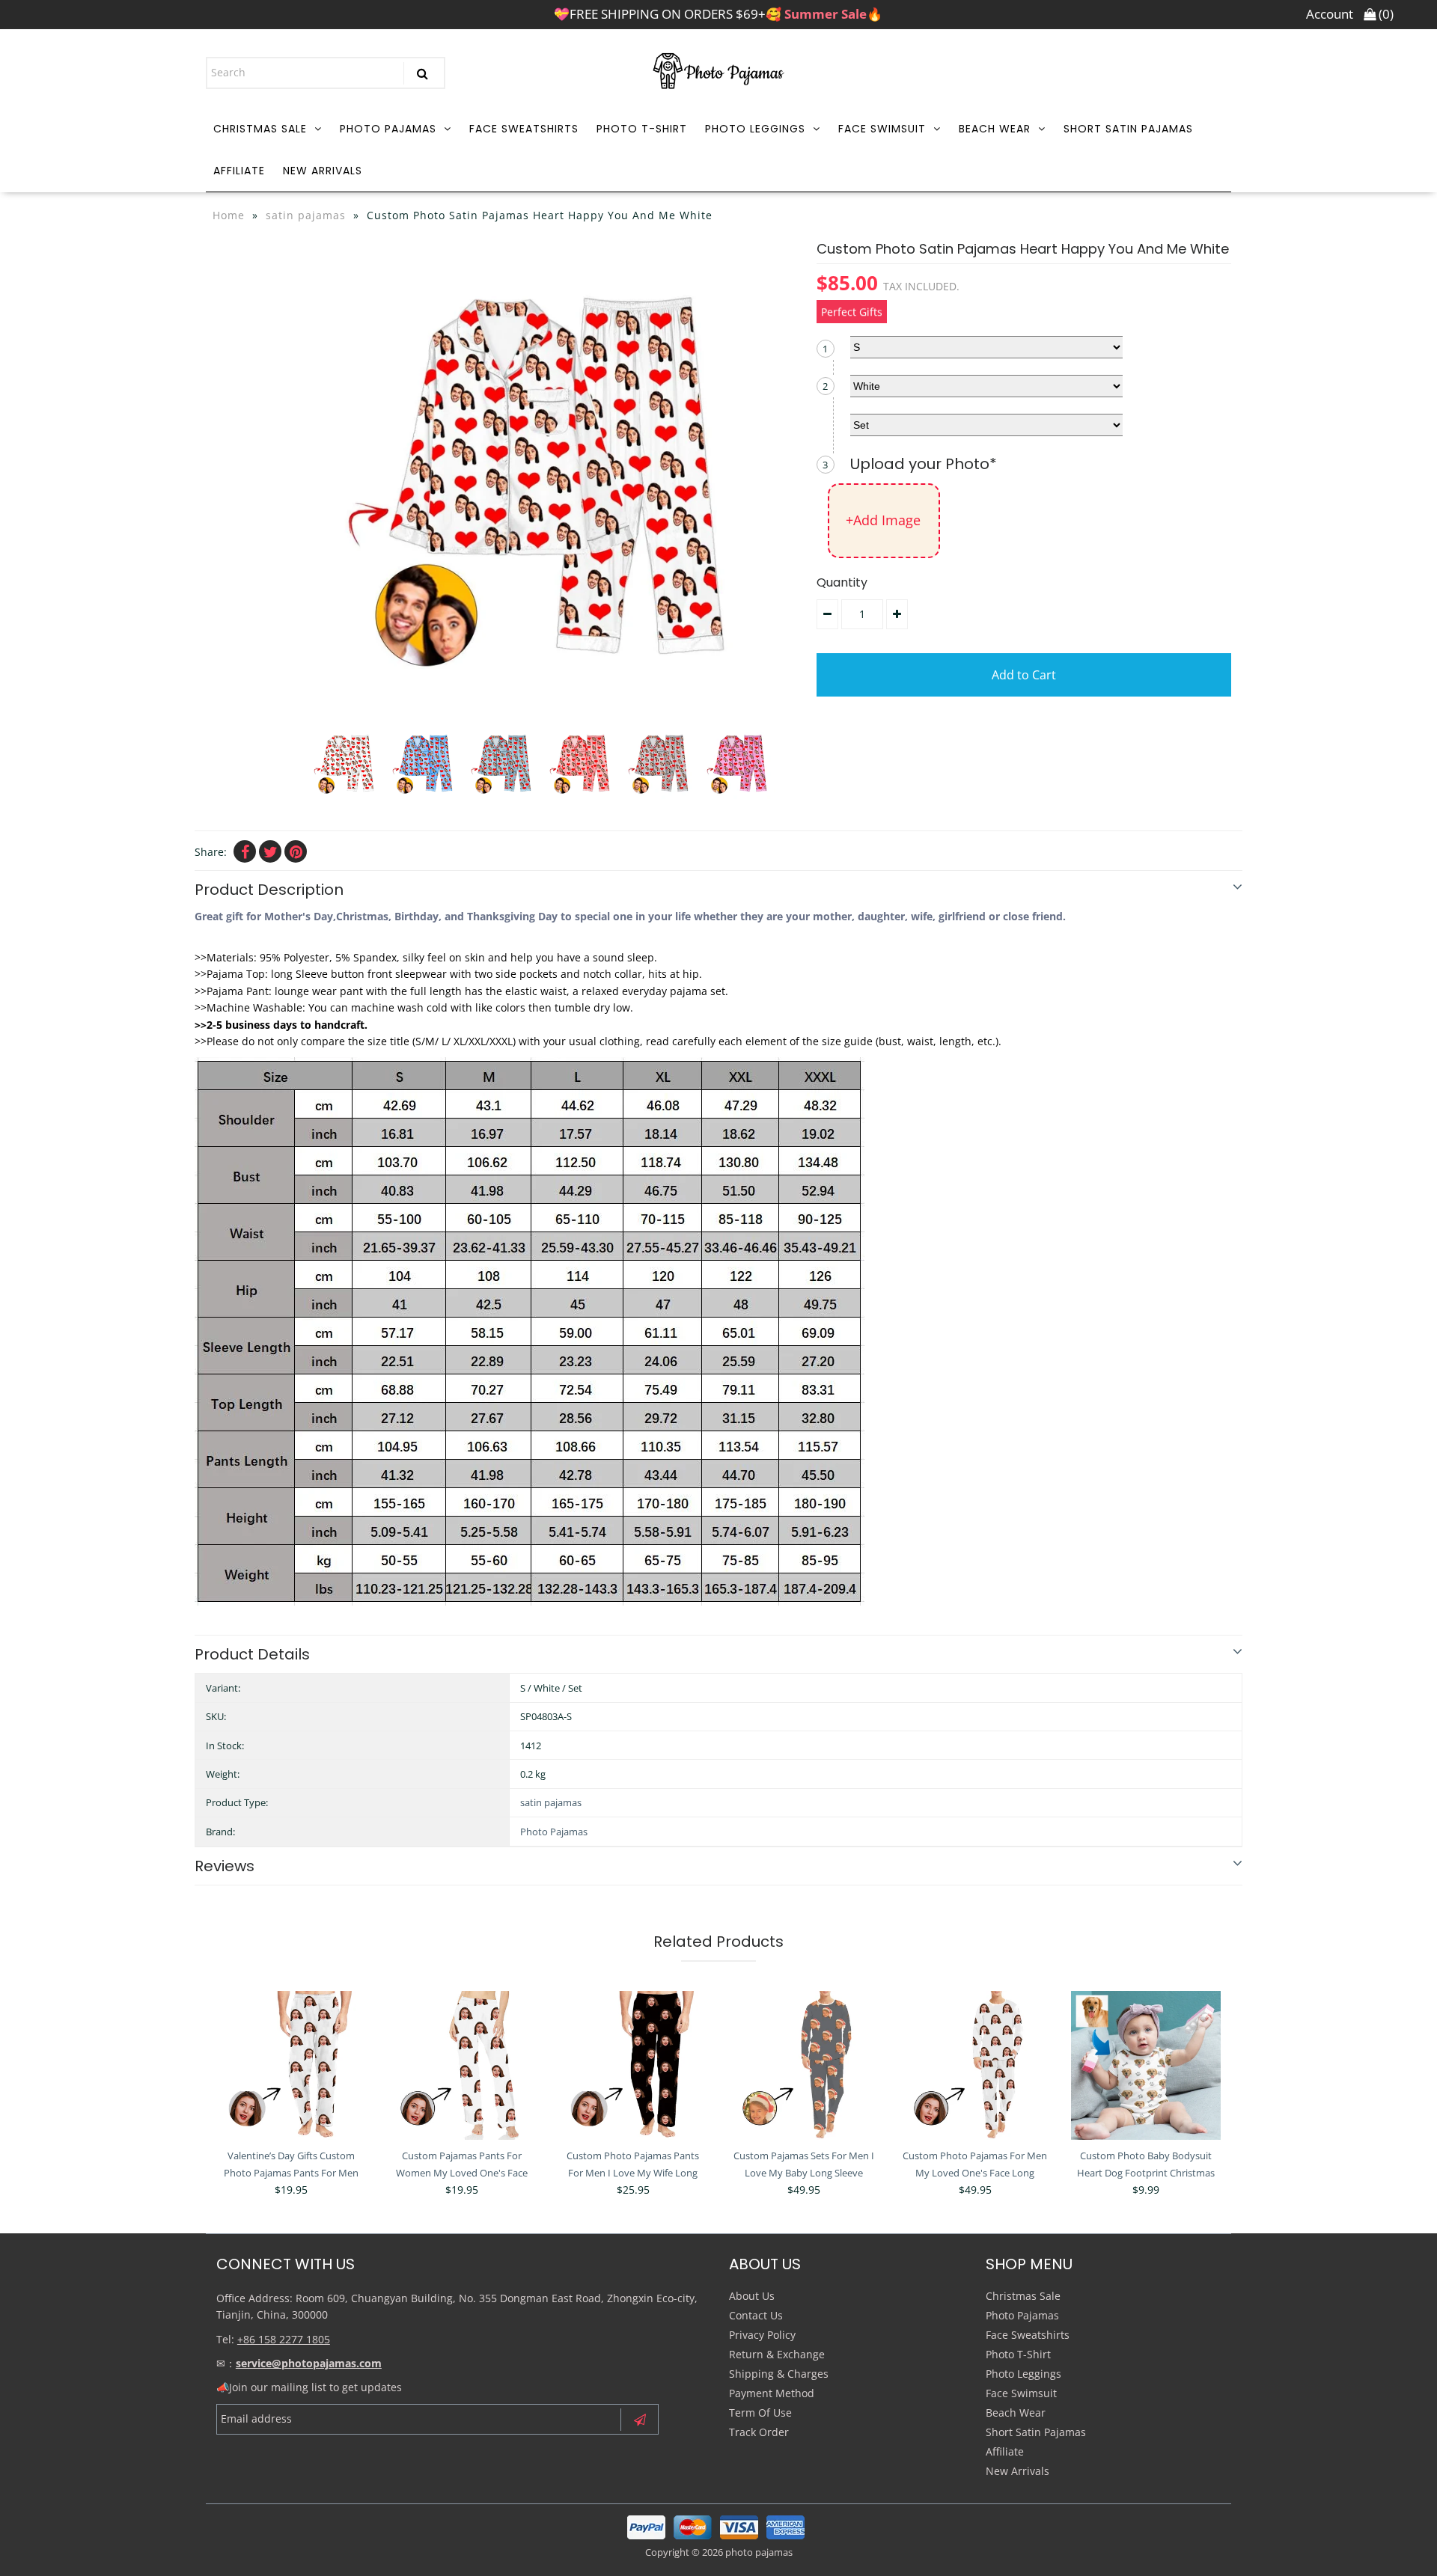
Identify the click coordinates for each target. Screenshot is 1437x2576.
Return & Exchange (777, 2354)
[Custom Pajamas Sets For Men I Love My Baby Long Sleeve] (804, 2066)
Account (1330, 14)
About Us (752, 2296)
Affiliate (239, 171)
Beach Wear (995, 129)
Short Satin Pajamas (1128, 129)
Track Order (759, 2432)
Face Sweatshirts (524, 129)
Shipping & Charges (779, 2374)
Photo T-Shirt (642, 129)
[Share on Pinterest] (296, 851)
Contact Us (756, 2315)
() (1385, 14)
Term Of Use (760, 2413)
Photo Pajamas (388, 129)
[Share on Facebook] (245, 851)
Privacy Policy (762, 2335)
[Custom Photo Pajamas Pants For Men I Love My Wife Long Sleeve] (633, 2066)
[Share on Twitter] (270, 851)
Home (229, 215)
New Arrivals (323, 171)
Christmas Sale (260, 129)
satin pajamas (306, 215)
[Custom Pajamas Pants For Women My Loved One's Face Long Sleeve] (462, 2066)
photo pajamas (759, 2552)
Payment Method (772, 2393)
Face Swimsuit (882, 129)
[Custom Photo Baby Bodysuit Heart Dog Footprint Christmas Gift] (1146, 2066)
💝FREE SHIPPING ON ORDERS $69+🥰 (718, 14)
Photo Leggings (755, 129)
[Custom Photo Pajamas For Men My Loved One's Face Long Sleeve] (975, 2066)
